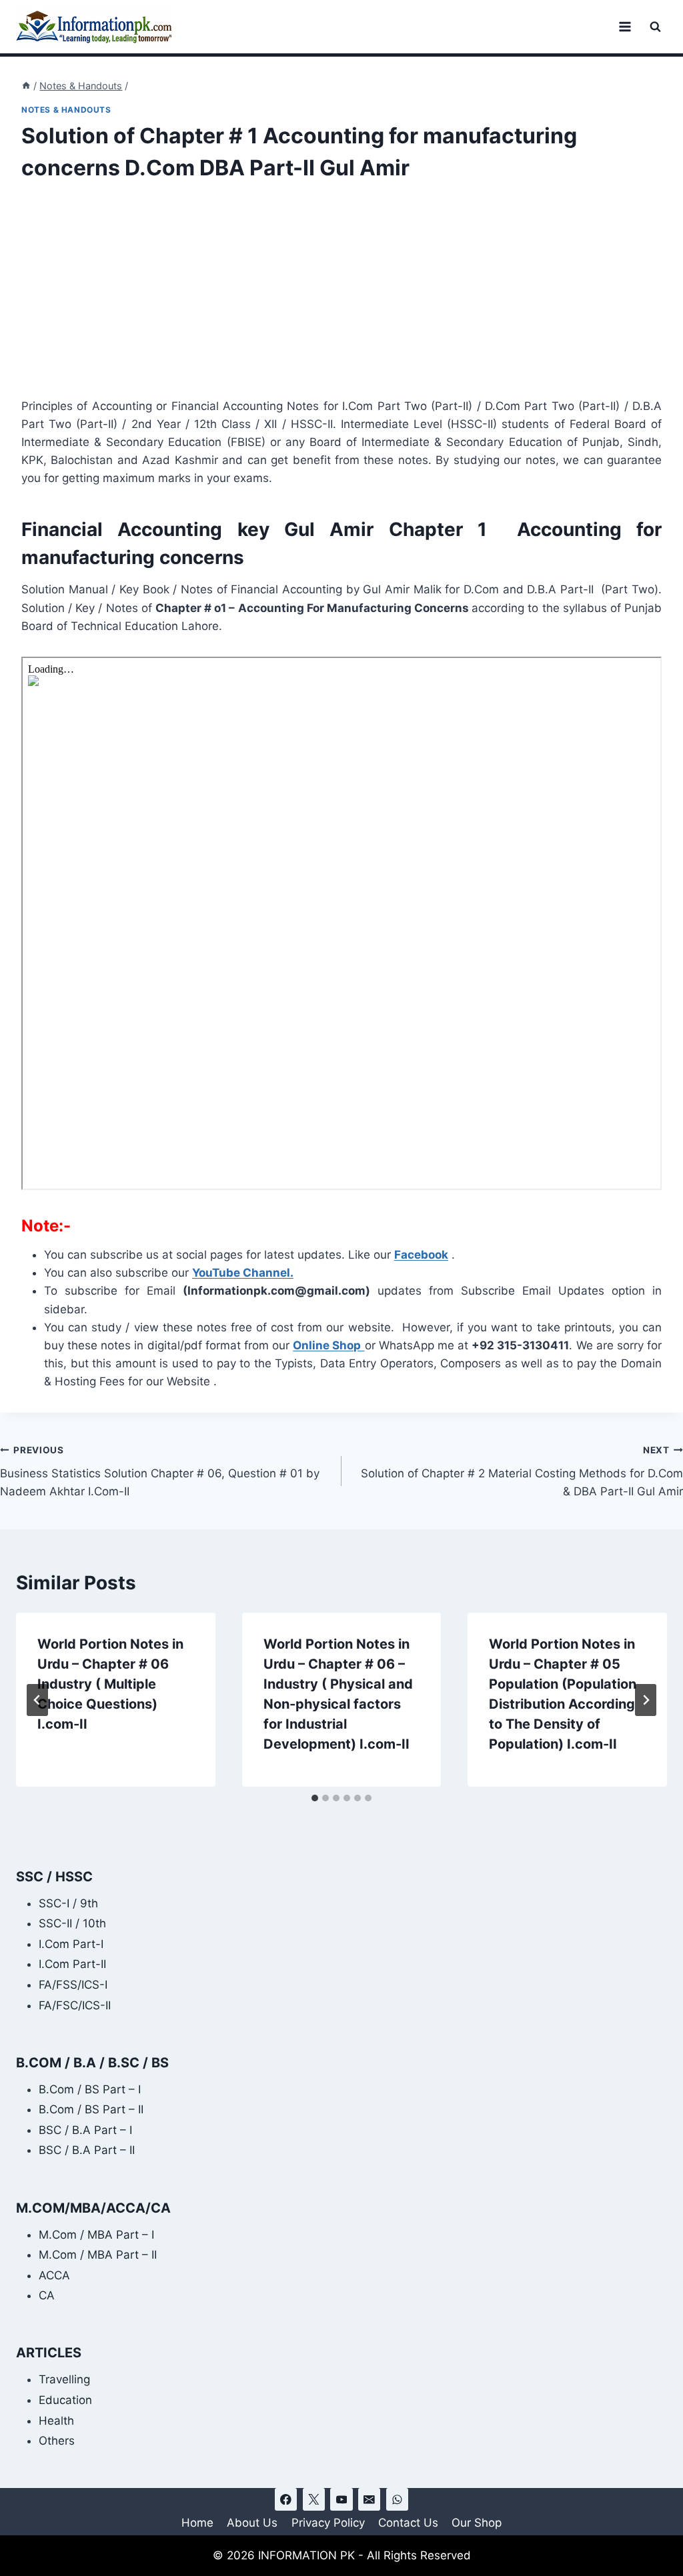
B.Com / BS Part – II (91, 2109)
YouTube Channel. (243, 1273)
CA (47, 2295)
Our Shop (477, 2523)
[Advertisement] (341, 299)
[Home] (26, 86)
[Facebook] (286, 2499)
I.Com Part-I (71, 1944)
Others (57, 2441)
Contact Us (408, 2523)
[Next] (646, 1700)
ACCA (54, 2275)
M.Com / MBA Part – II (98, 2255)
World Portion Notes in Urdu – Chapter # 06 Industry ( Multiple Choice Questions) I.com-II (110, 1684)
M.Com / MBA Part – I (96, 2235)
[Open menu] (625, 26)
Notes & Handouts (66, 110)
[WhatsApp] (397, 2499)
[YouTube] (341, 2499)
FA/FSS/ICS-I (73, 1985)
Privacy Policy (328, 2523)
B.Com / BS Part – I (90, 2089)
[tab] (315, 1798)
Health (56, 2421)
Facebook (421, 1255)
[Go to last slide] (37, 1700)
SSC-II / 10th (72, 1923)
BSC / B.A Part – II (87, 2150)
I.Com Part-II (72, 1964)
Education (65, 2400)
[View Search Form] (655, 27)
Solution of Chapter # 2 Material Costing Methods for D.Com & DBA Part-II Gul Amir (522, 1471)
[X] (314, 2499)
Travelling (64, 2379)
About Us (252, 2523)
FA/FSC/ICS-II (75, 2005)
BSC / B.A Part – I (85, 2130)
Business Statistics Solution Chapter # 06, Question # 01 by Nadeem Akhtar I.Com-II (160, 1471)
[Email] (369, 2499)
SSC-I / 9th (68, 1903)
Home (197, 2523)
